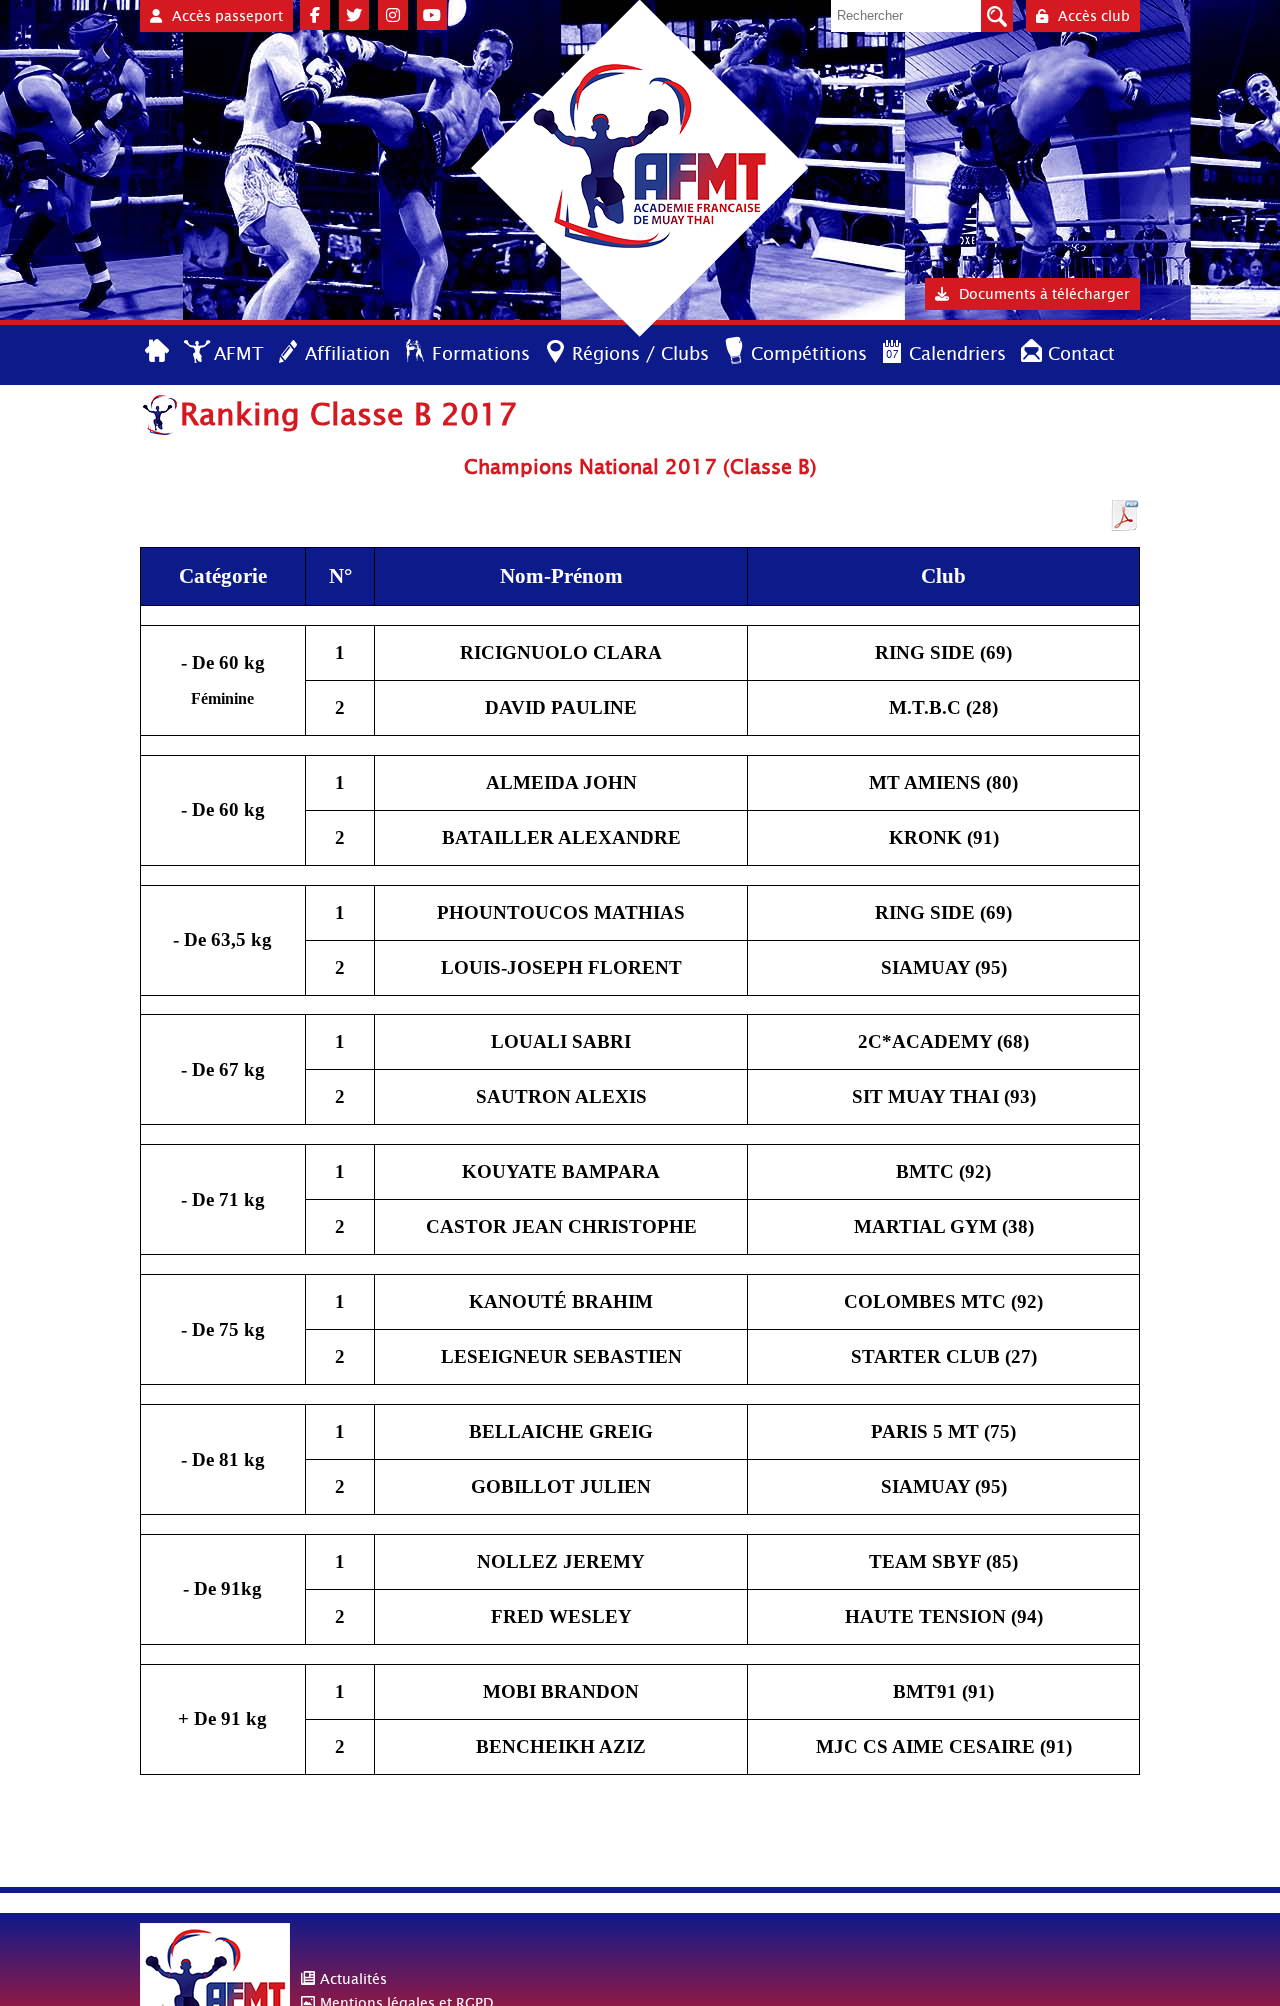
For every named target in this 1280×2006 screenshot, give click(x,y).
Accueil (158, 352)
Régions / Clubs (640, 353)
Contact (1081, 353)
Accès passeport (227, 16)
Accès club (1094, 16)
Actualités (353, 1979)
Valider (997, 16)
